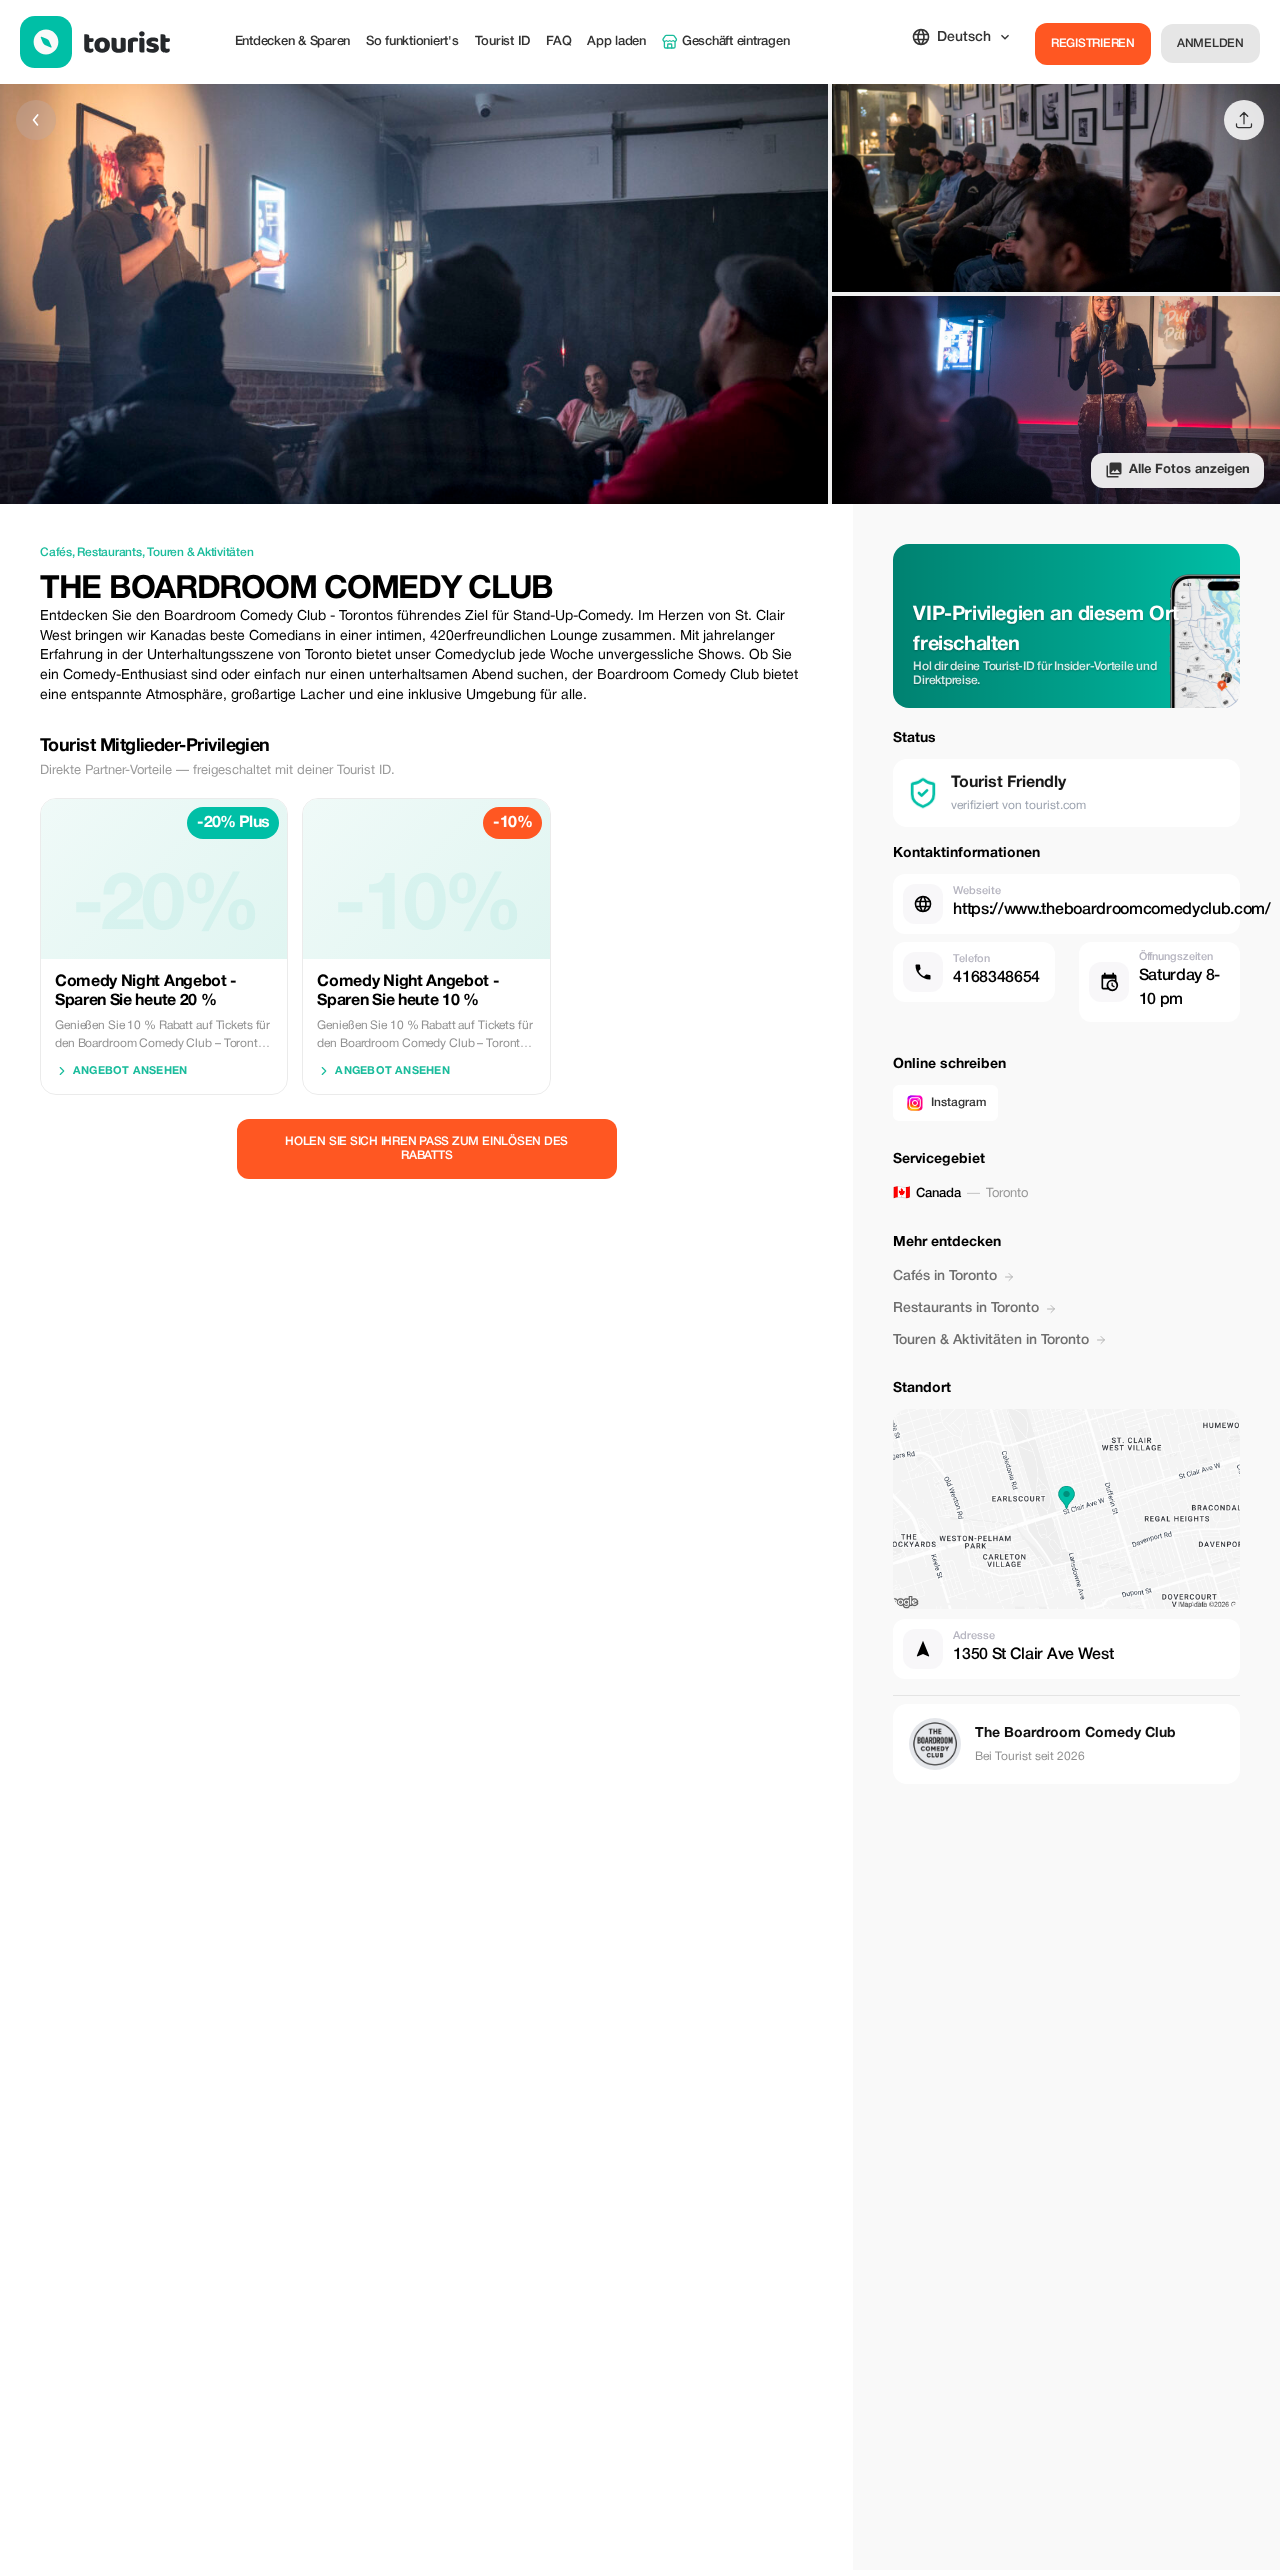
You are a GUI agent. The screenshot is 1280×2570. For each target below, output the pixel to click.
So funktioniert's (412, 41)
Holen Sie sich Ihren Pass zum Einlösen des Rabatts (426, 1148)
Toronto (1007, 1194)
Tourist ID (502, 41)
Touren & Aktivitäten (200, 552)
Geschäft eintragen (735, 41)
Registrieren (1093, 43)
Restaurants (109, 552)
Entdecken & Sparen (292, 41)
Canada (938, 1193)
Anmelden (1210, 43)
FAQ (558, 41)
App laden (616, 41)
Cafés (56, 552)
